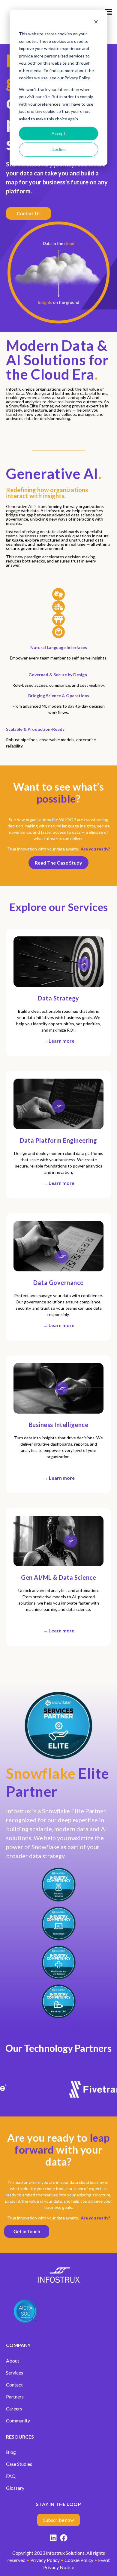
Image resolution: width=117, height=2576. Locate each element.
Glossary (15, 2488)
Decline (59, 149)
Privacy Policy (45, 2560)
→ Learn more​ (59, 1041)
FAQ (11, 2476)
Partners (15, 2397)
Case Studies (19, 2464)
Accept (58, 133)
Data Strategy (58, 998)
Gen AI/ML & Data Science (58, 1577)
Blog (11, 2452)
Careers (14, 2409)
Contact (14, 2385)
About (13, 2361)
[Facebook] (64, 2539)
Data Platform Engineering (58, 1140)
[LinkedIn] (53, 2539)
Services (15, 2373)
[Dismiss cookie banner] (96, 23)
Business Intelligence (59, 1425)
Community (18, 2420)
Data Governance (58, 1282)
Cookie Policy (79, 2560)
